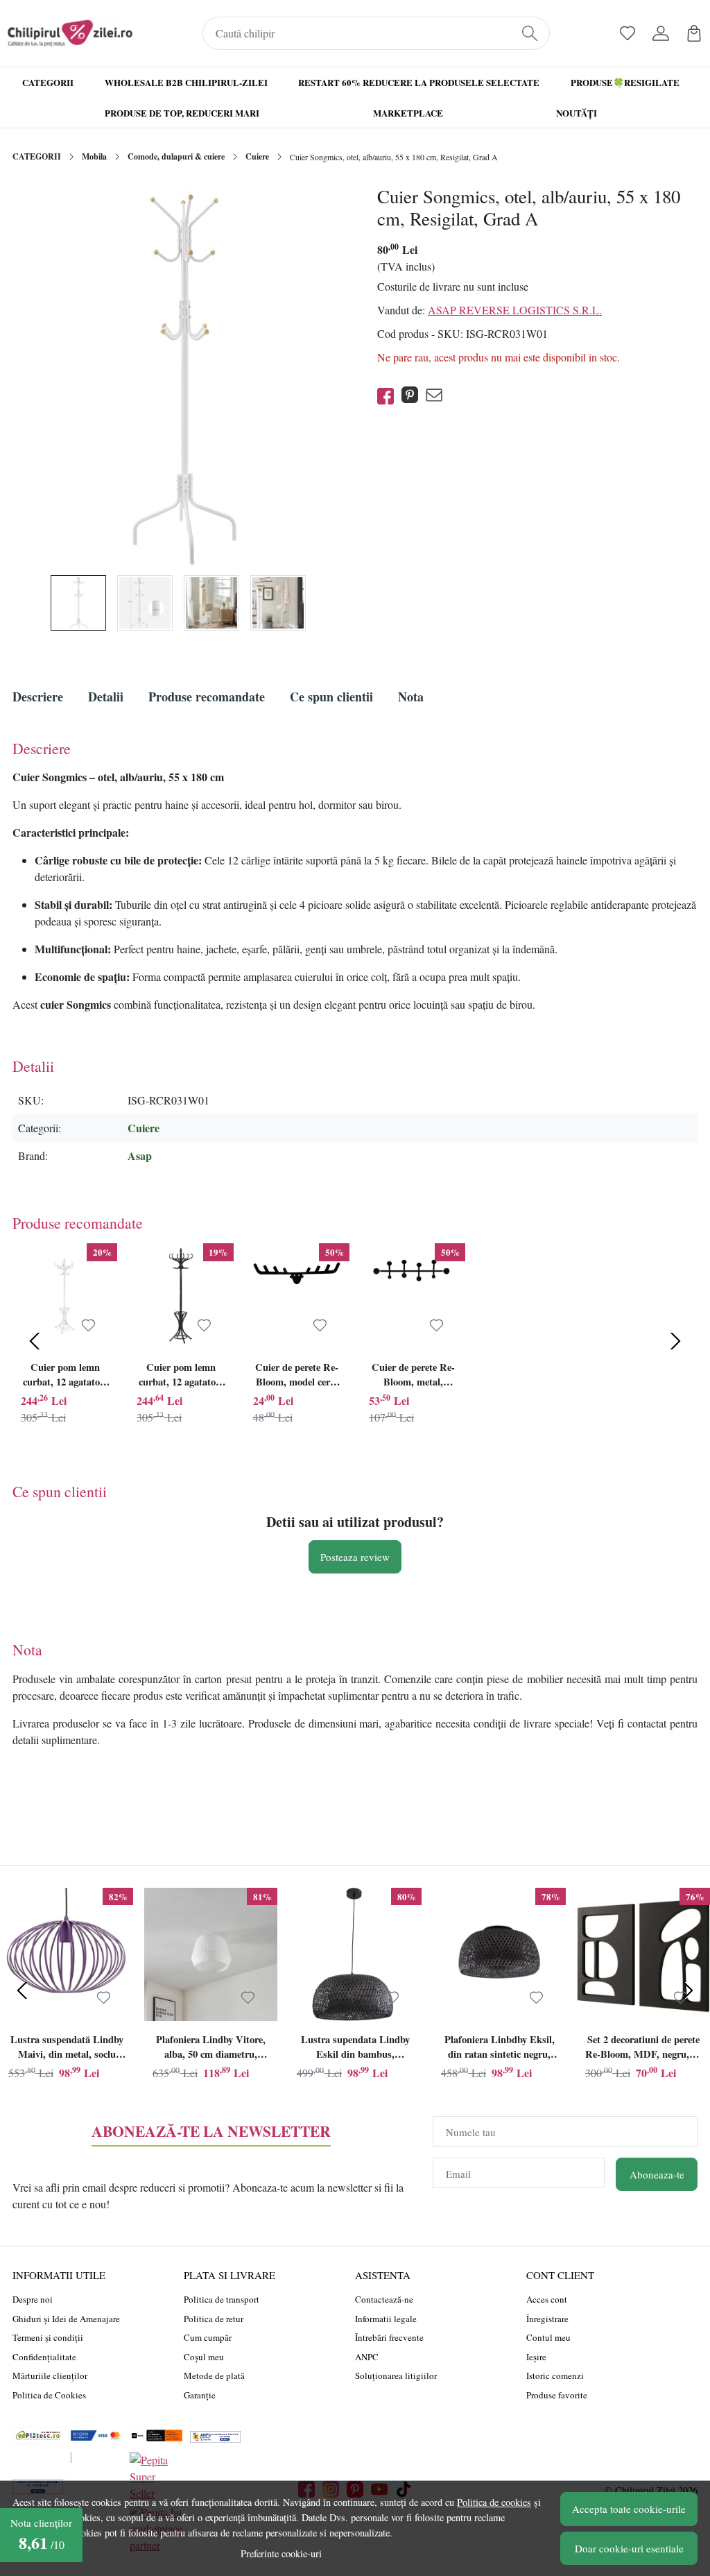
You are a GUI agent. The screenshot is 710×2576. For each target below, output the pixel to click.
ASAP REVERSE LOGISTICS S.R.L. (515, 310)
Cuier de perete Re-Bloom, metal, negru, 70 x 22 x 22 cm (413, 1376)
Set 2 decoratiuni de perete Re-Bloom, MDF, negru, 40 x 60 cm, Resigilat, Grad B (643, 2049)
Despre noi (33, 2299)
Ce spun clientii (331, 697)
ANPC (367, 2357)
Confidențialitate (44, 2357)
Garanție (200, 2395)
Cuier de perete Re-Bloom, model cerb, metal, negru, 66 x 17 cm (297, 1376)
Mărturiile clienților (50, 2375)
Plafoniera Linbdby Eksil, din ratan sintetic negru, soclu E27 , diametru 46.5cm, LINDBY (500, 2049)
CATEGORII (37, 156)
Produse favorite (557, 2395)
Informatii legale (386, 2319)
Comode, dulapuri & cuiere (176, 156)
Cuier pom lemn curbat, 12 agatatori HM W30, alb (65, 1376)
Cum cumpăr (208, 2337)
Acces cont (547, 2299)
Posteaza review (355, 1557)
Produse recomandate (207, 697)
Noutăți (577, 113)
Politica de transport (222, 2299)
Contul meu (548, 2337)
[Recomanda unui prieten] (438, 396)
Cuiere (257, 156)
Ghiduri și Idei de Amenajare (66, 2319)
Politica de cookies (494, 2502)
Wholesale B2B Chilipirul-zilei (186, 82)
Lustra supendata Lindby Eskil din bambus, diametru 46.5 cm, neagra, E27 (355, 2049)
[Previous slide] (35, 1341)
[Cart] (694, 33)
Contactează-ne (384, 2299)
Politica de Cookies (49, 2395)
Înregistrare (547, 2319)
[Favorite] (627, 33)
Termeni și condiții (48, 2337)
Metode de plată (214, 2375)
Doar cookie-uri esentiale (629, 2548)
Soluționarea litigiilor (396, 2375)
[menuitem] (78, 603)
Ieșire (536, 2357)
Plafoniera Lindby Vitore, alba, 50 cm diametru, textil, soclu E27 (211, 2049)
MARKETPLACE (408, 113)
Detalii (106, 697)
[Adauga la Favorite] (88, 1326)
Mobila (94, 156)
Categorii (48, 82)
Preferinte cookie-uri (281, 2553)
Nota (411, 697)
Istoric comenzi (555, 2375)
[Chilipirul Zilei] (70, 33)
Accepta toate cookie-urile (629, 2509)
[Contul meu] (661, 33)
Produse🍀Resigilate (625, 82)
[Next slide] (675, 1341)
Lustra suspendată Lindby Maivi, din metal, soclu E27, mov (67, 2049)
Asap (140, 1155)
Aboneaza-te (657, 2174)
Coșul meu (204, 2357)
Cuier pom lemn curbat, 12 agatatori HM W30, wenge (181, 1376)
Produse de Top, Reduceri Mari (182, 113)
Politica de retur (214, 2319)
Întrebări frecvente (389, 2337)
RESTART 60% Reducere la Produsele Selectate (419, 82)
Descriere (38, 697)
